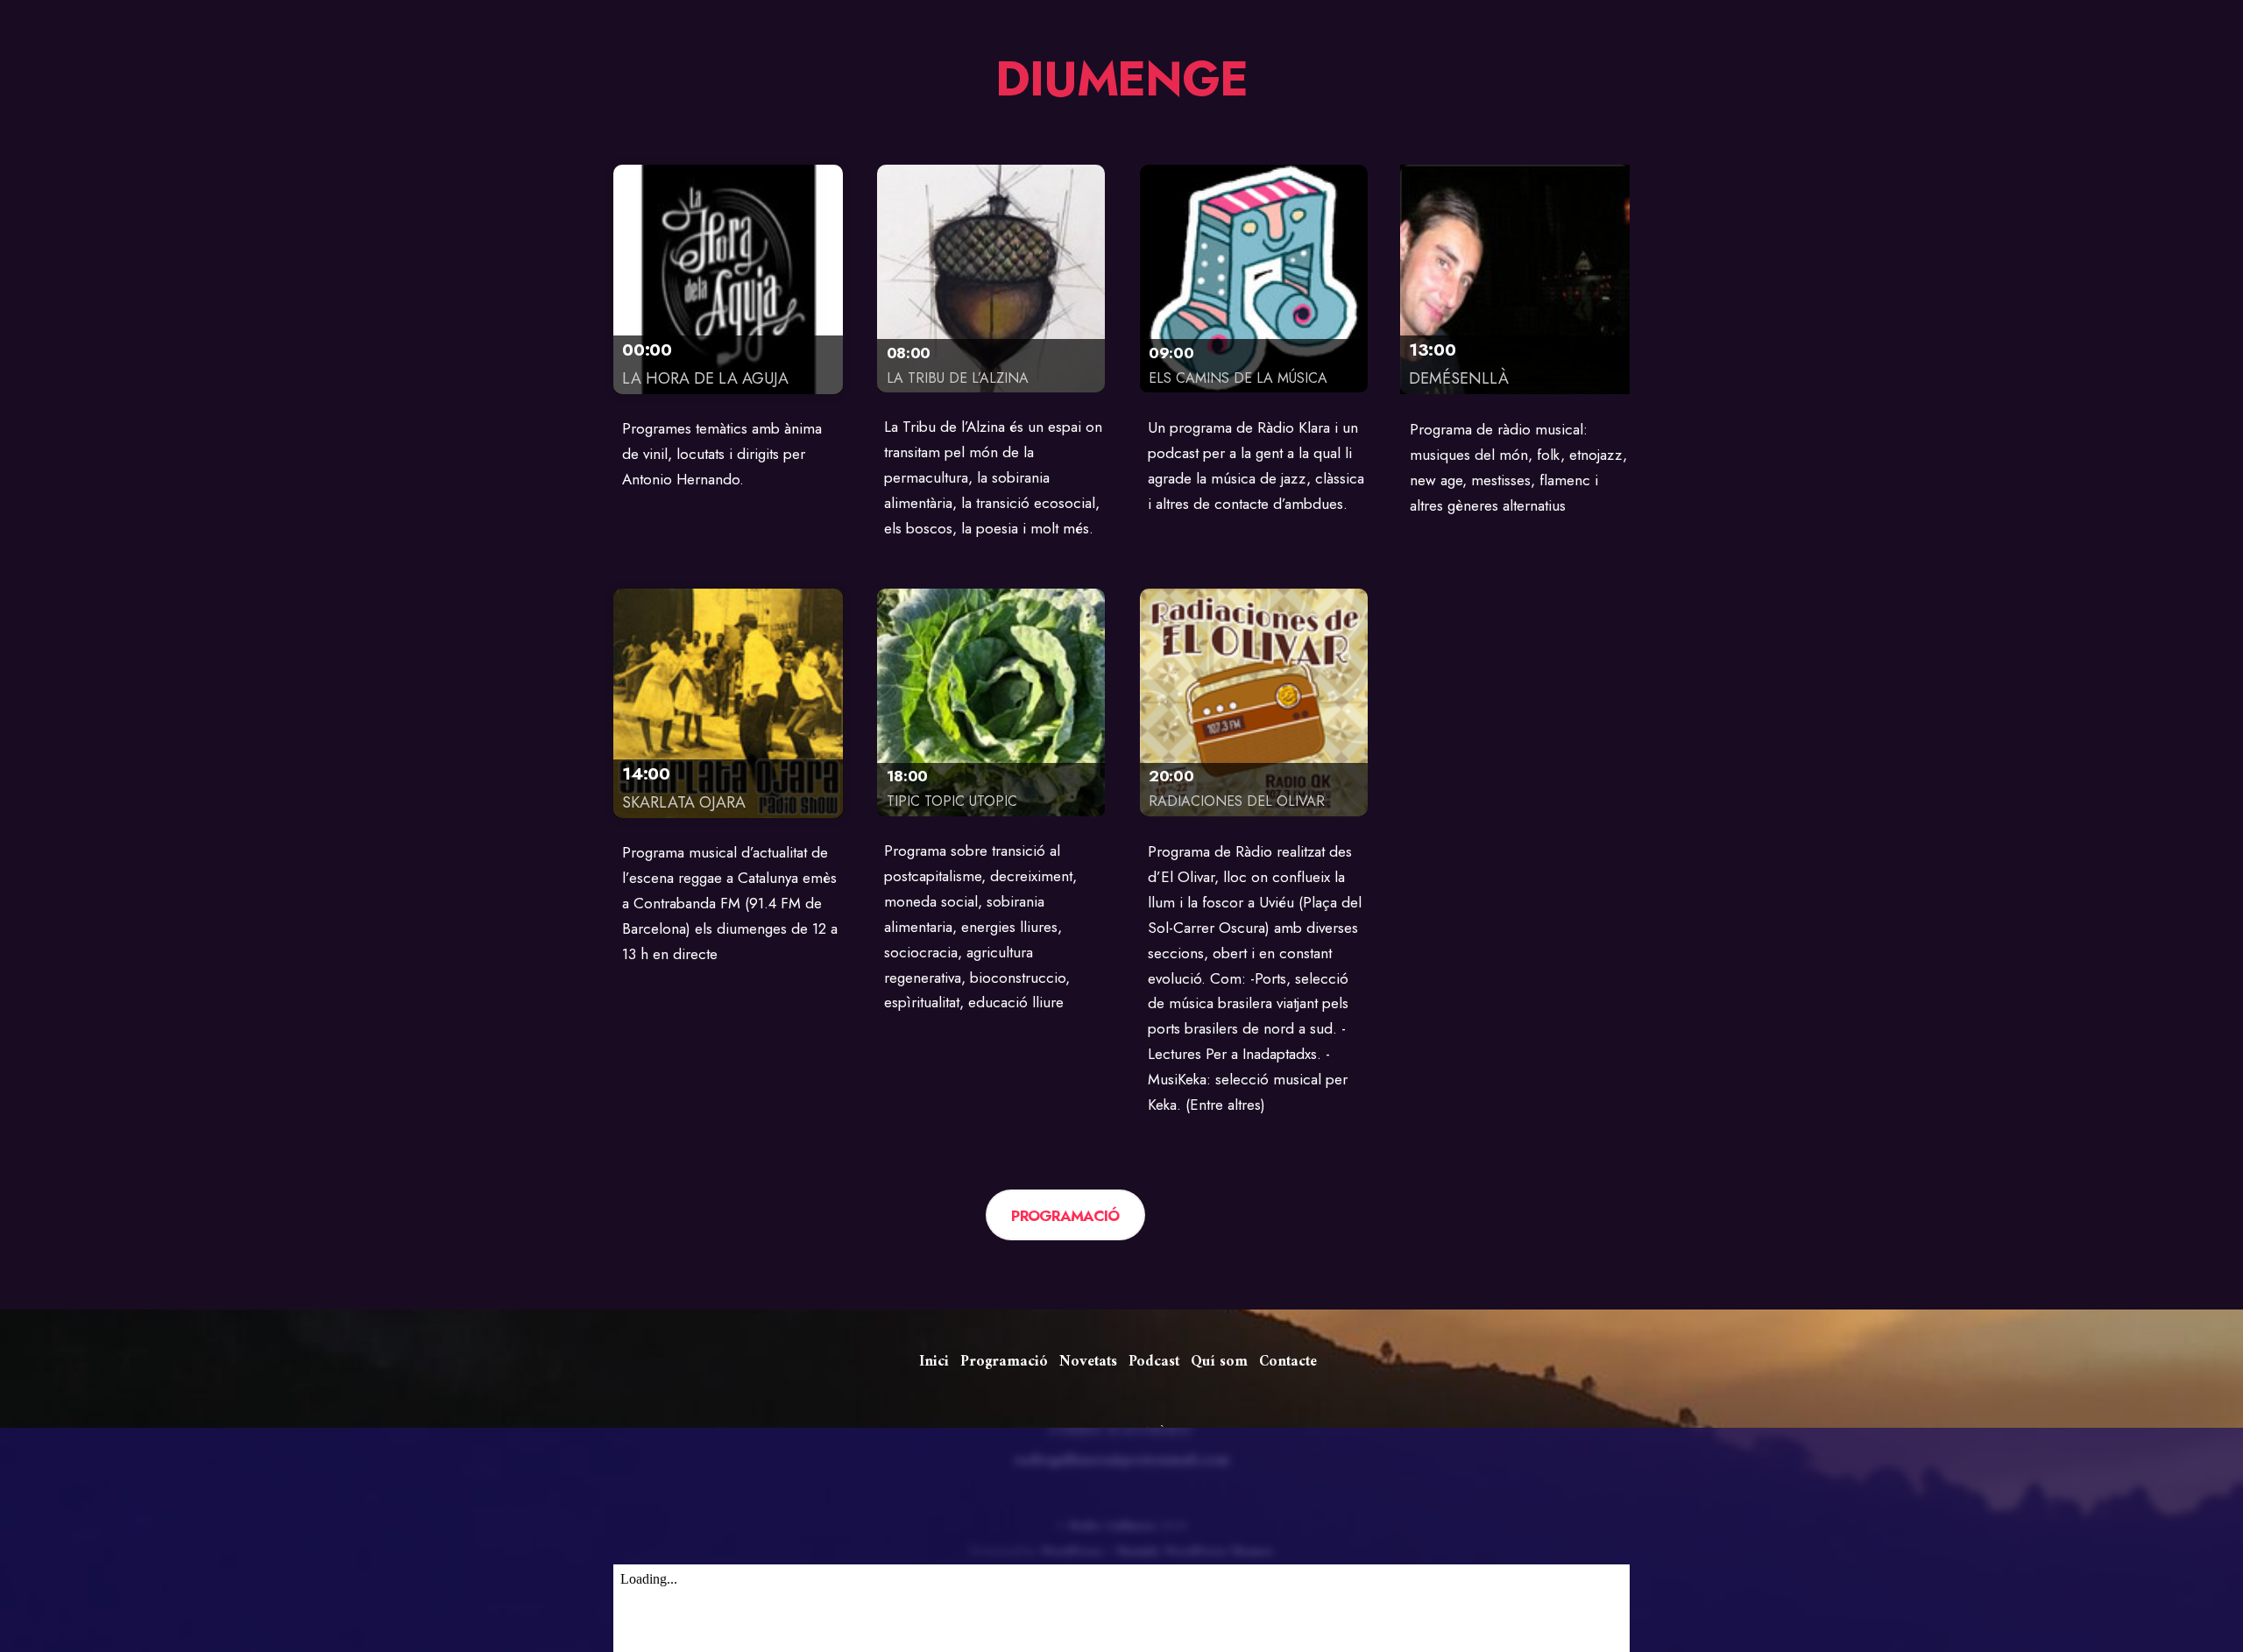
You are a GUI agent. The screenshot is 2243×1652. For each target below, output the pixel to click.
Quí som (1219, 1362)
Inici (934, 1362)
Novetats (1088, 1362)
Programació (1004, 1362)
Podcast (1154, 1362)
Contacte (1288, 1362)
